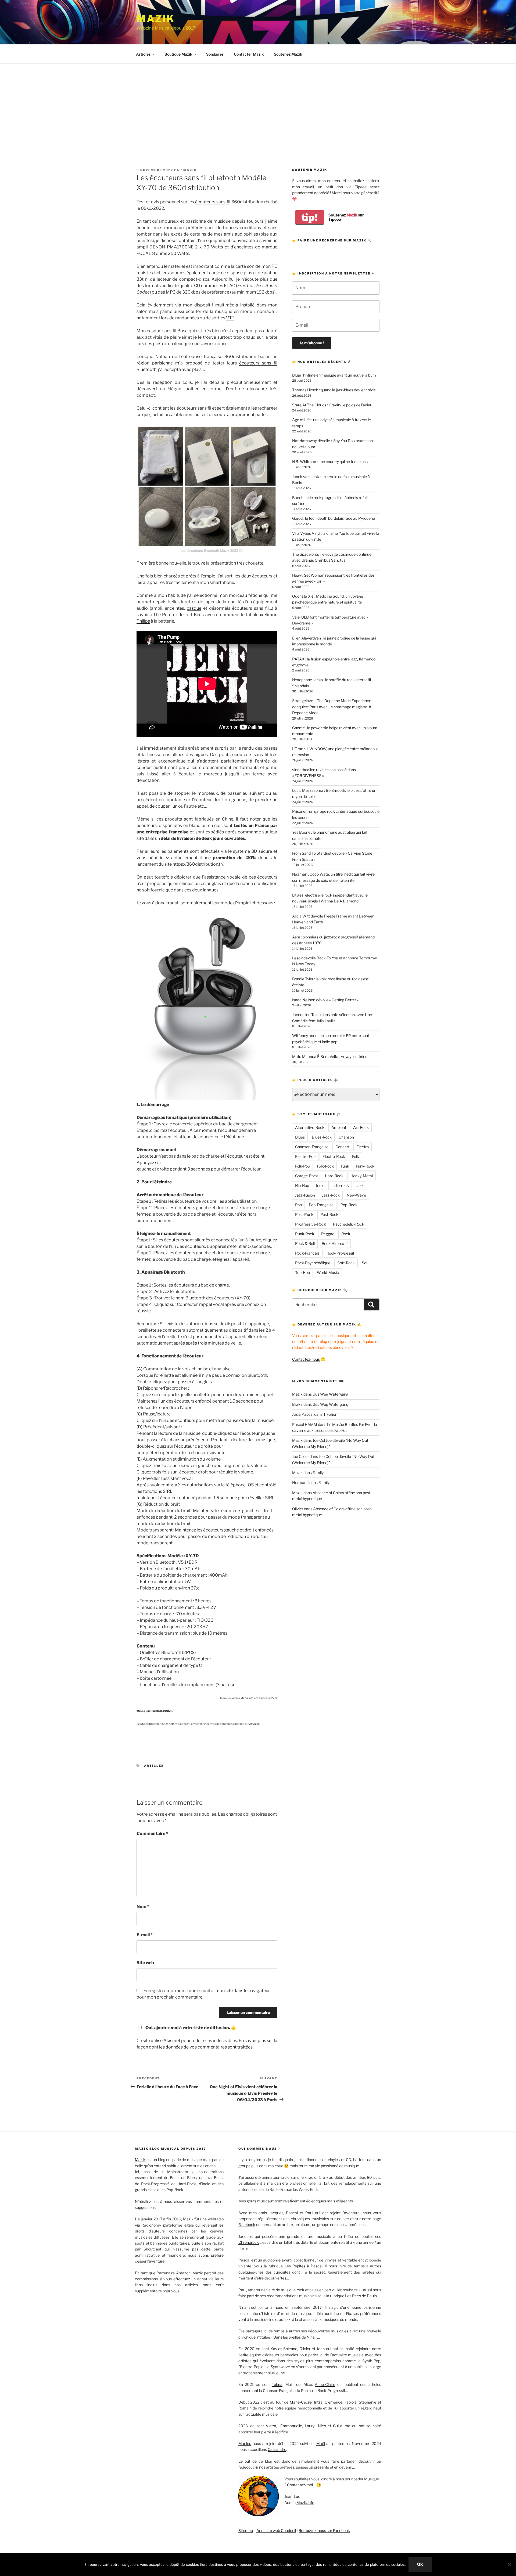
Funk (345, 1166)
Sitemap (246, 2530)
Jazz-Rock (331, 1195)
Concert (342, 1147)
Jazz (360, 1185)
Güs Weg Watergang (330, 1394)
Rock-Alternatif (335, 1243)
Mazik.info (305, 2503)
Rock (346, 1234)
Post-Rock (329, 1214)
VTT (230, 318)
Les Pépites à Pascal (304, 2266)
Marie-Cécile (301, 2402)
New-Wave (356, 1195)
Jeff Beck (194, 615)
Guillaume (342, 2426)
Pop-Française (321, 1205)
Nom (143, 1907)
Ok (420, 2564)
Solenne (290, 2349)
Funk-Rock (365, 1166)
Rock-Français (307, 1253)
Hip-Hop (302, 1185)
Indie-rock (340, 1185)
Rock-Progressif (340, 1253)
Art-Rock (361, 1127)
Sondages (215, 54)
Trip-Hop (302, 1272)
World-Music (328, 1272)
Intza (318, 2402)
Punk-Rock (305, 1234)
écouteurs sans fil (213, 202)
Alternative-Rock (310, 1127)
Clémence (334, 2402)
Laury (310, 2426)
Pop (298, 1205)
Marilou (245, 2443)
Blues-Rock (322, 1137)
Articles (143, 54)
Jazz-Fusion (305, 1195)
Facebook (247, 2225)
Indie (320, 1185)
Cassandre (277, 2449)
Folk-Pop (302, 1166)
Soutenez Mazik (288, 54)
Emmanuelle (291, 2426)
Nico (322, 2426)
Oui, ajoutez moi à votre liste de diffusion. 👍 (191, 2028)
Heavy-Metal (362, 1176)
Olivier (298, 1509)
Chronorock (249, 2242)
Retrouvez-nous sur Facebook (324, 2530)
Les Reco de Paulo (361, 2296)
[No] (509, 2564)
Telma (277, 2384)
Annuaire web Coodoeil (276, 2530)
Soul (365, 1263)
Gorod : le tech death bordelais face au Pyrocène (334, 518)
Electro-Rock (334, 1156)
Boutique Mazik (178, 54)
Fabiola (351, 2402)
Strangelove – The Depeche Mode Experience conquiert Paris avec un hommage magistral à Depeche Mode (332, 707)
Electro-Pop (305, 1156)
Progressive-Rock (311, 1224)
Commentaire (152, 1833)
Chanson (346, 1137)
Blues (300, 1137)
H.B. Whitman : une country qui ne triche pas (330, 462)
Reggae (328, 1234)
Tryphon (330, 1414)
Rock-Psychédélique (313, 1263)
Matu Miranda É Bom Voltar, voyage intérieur (330, 1056)
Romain (245, 2408)
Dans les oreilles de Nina (294, 2337)
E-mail (145, 1935)
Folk (356, 1156)
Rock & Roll (305, 1243)
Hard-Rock (334, 1176)
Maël (321, 2443)
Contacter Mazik (249, 54)
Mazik (155, 19)
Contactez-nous (306, 1359)
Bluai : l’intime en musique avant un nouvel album (334, 375)
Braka (297, 1404)
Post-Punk (304, 1214)
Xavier (276, 2349)
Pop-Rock (349, 1205)
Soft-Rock (346, 1263)
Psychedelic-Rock (349, 1224)
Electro (363, 1147)
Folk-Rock (325, 1166)
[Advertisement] (258, 104)
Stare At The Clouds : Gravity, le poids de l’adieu (332, 405)
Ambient (339, 1127)
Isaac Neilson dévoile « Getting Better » (325, 1000)
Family (318, 1473)
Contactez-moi (300, 2485)
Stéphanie (368, 2402)
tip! (310, 217)
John (321, 2349)
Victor (271, 2426)
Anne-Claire (325, 2384)
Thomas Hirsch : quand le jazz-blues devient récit (334, 390)
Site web (145, 1963)
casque (194, 608)
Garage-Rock (307, 1176)
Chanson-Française (312, 1147)
